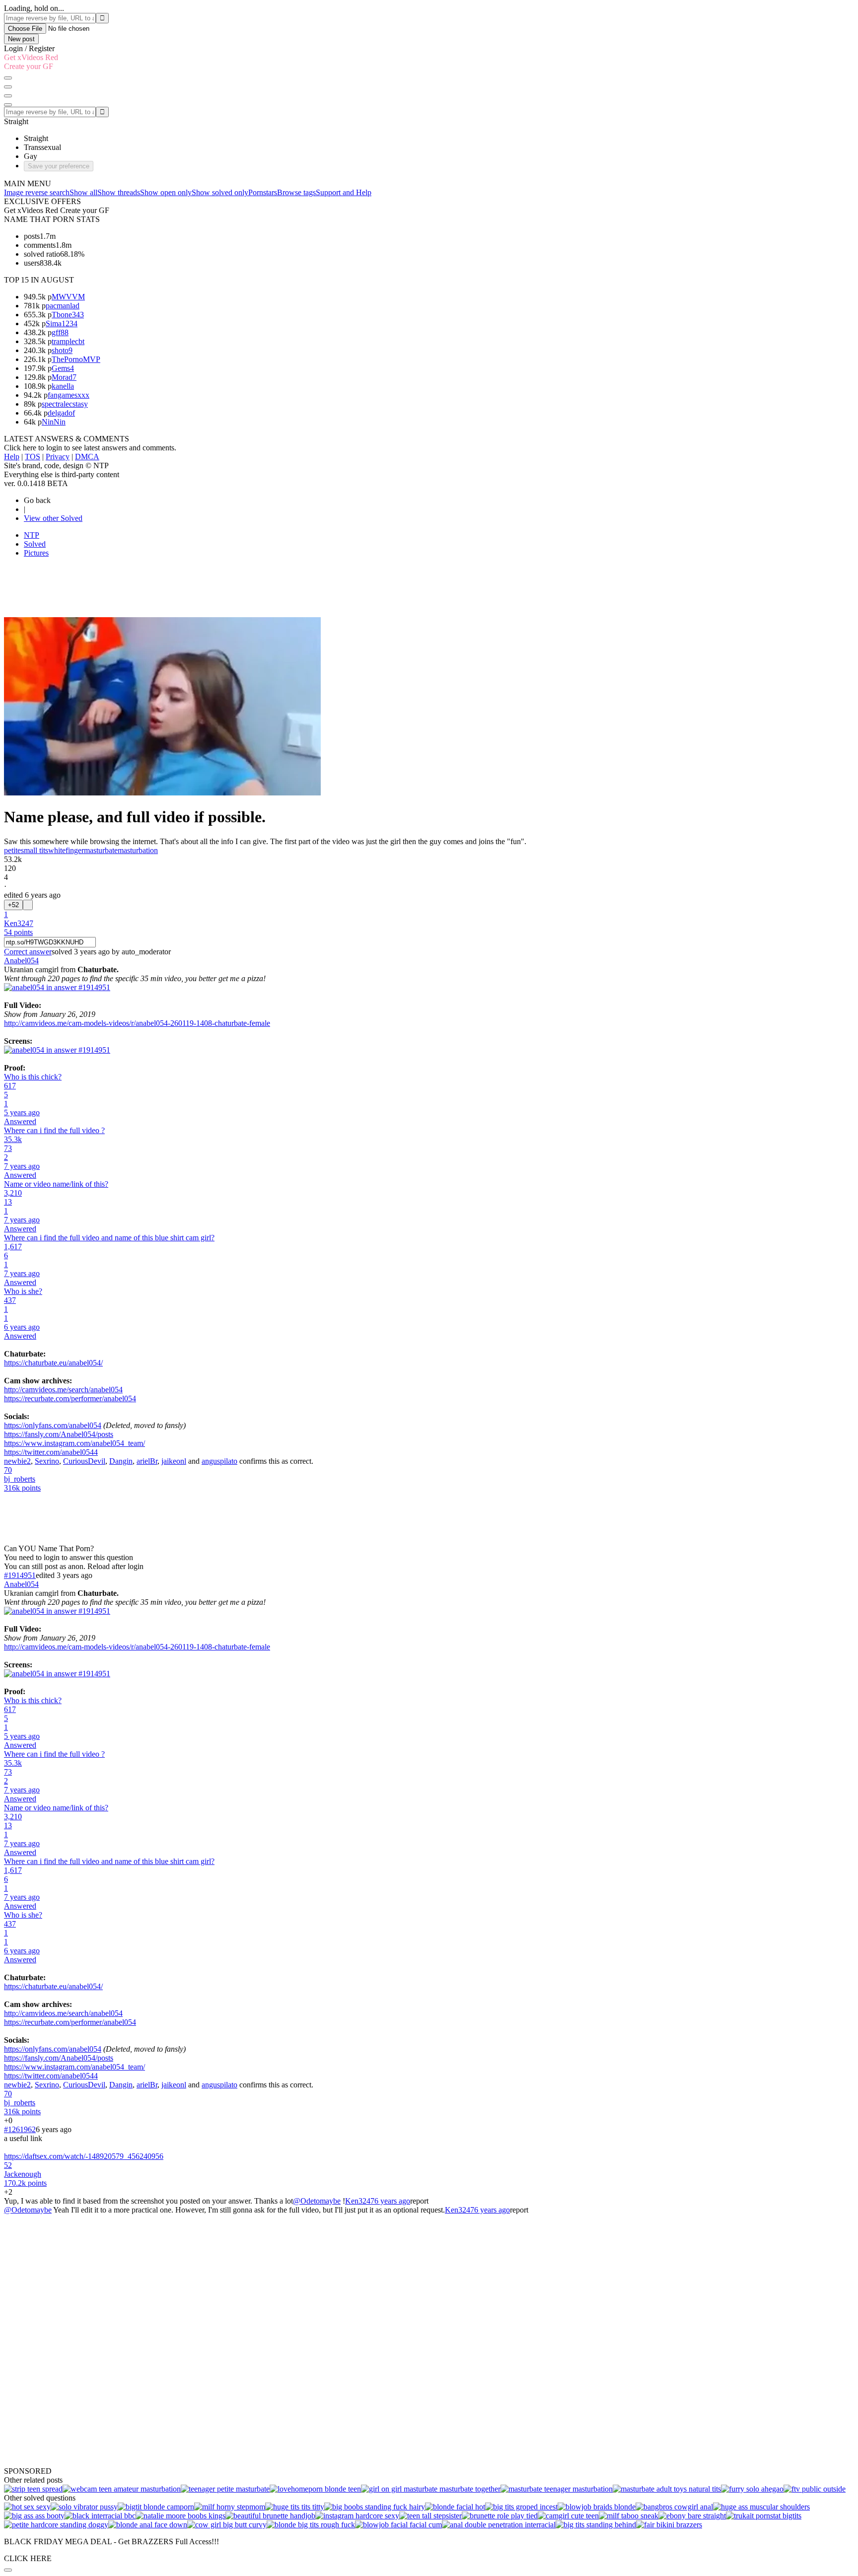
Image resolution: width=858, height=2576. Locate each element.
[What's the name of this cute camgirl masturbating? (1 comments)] (568, 2516)
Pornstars (263, 192)
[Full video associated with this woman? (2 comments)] (761, 2507)
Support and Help (344, 192)
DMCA (87, 457)
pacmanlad (63, 306)
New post (21, 39)
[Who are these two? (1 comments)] (596, 2525)
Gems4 (63, 368)
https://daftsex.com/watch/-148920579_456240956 (84, 2156)
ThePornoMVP (76, 359)
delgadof (61, 413)
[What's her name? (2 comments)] (156, 2507)
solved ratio (42, 254)
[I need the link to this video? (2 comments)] (521, 2507)
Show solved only (220, 192)
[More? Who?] (122, 2489)
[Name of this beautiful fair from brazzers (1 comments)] (669, 2525)
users (32, 263)
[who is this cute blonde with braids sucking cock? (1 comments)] (597, 2507)
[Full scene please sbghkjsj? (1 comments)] (230, 2507)
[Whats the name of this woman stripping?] (33, 2489)
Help (12, 457)
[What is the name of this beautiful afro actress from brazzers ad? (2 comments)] (692, 2516)
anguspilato (219, 1461)
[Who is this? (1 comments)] (295, 2507)
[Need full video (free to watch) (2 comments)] (180, 2516)
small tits (35, 850)
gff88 (60, 332)
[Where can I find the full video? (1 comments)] (227, 2525)
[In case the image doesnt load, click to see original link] (57, 987)
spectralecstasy (65, 404)
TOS (33, 457)
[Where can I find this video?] (667, 2489)
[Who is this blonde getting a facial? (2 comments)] (455, 2507)
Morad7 (64, 377)
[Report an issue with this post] (28, 905)
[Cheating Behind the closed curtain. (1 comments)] (629, 2516)
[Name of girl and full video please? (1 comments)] (499, 2525)
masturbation (138, 850)
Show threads (119, 192)
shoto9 (62, 350)
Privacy (58, 457)
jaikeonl (174, 1461)
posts (32, 236)
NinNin (54, 422)
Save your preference (59, 166)
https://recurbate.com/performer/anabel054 (70, 1398)
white (57, 850)
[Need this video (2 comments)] (148, 2525)
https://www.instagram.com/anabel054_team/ (74, 1443)
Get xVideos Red (31, 57)
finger (75, 850)
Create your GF (29, 66)
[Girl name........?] (752, 2489)
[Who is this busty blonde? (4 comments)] (311, 2525)
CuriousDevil (84, 1461)
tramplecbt (68, 341)
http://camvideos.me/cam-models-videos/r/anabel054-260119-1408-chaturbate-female (137, 1023)
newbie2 (17, 1461)
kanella (63, 386)
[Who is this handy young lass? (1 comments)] (270, 2516)
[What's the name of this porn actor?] (557, 2489)
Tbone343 (68, 315)
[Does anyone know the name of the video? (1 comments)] (430, 2516)
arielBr (147, 1461)
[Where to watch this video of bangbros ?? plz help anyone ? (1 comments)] (674, 2507)
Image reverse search (37, 192)
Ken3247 (360, 2201)
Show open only (166, 192)
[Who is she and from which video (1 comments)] (27, 2507)
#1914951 (20, 1575)
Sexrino (47, 1461)
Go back (37, 500)
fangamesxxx (69, 395)
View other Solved (53, 518)
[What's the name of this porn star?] (315, 2489)
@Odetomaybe (317, 2201)
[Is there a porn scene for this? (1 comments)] (500, 2516)
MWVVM (68, 297)
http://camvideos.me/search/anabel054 (63, 1390)
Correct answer (28, 952)
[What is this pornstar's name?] (225, 2489)
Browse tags (296, 192)
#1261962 (20, 2129)
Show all (83, 192)
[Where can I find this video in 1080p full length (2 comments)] (375, 2507)
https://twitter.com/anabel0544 (51, 1452)
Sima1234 (62, 323)
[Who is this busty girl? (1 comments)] (84, 2507)
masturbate (101, 850)
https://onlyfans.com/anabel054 (53, 1425)
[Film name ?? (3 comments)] (764, 2516)
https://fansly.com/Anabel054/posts (59, 1434)
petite (12, 850)
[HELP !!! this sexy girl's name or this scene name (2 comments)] (357, 2516)
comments (40, 245)
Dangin (121, 1461)
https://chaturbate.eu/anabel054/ (53, 1363)
